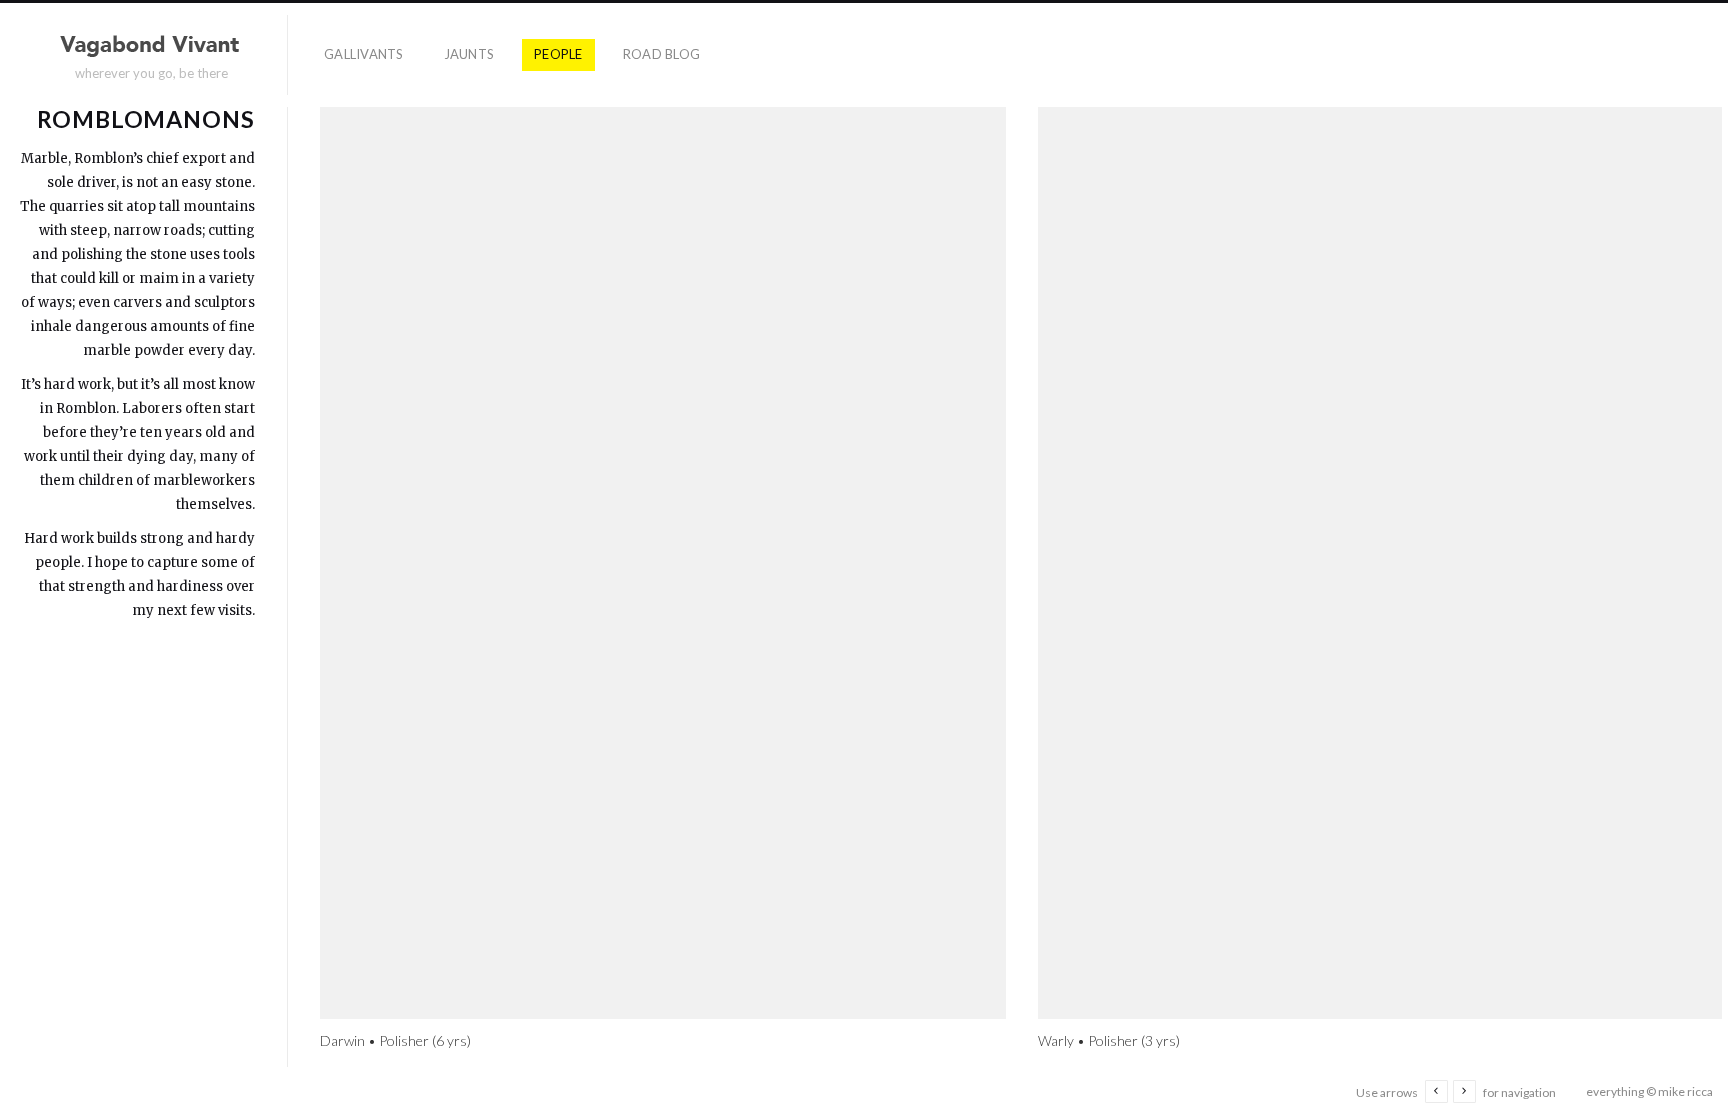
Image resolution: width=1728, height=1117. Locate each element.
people (558, 54)
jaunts (469, 54)
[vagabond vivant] (152, 46)
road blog (661, 54)
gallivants (364, 54)
